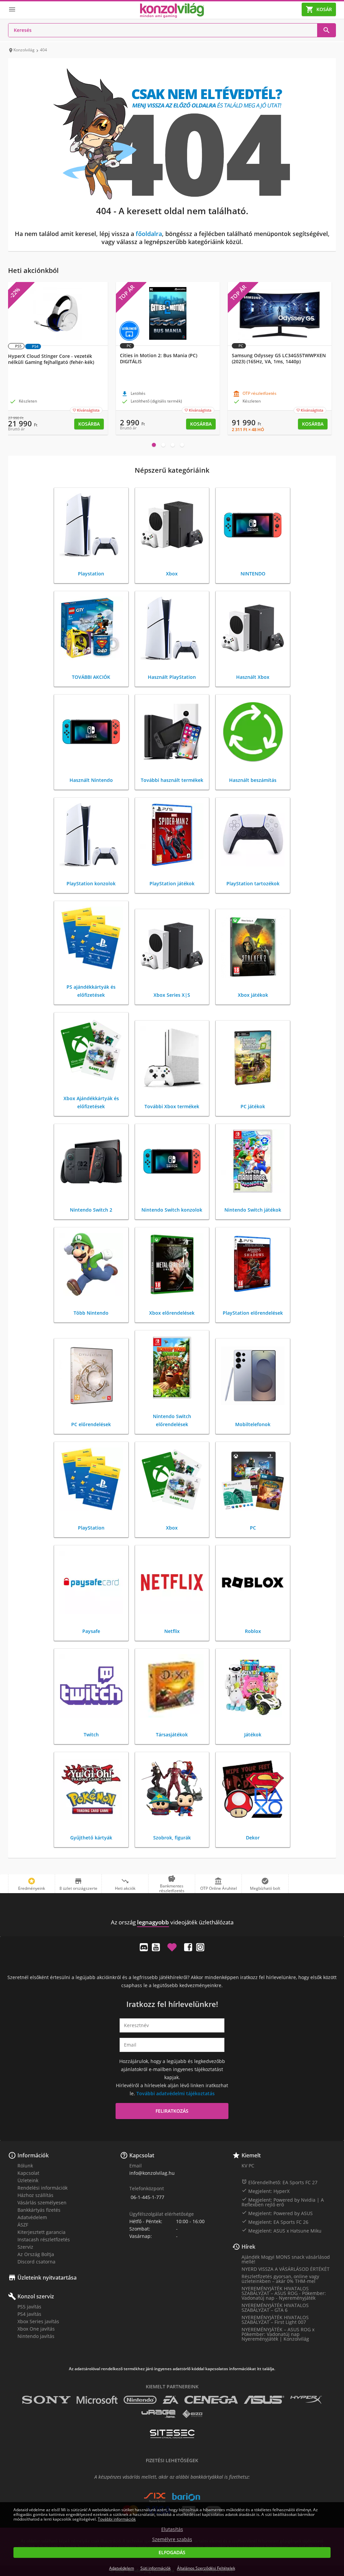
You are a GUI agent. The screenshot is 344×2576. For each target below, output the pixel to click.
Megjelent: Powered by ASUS (277, 2213)
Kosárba (89, 424)
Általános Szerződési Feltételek (206, 2568)
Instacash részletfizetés (44, 2239)
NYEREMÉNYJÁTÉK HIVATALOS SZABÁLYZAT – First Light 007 (275, 2320)
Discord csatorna (36, 2262)
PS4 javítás (29, 2314)
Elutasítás (172, 2529)
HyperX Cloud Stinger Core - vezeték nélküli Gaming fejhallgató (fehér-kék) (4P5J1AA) (51, 362)
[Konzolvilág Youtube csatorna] (156, 1947)
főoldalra (149, 234)
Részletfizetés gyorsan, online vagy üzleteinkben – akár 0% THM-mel (280, 2279)
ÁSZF (23, 2225)
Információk (33, 2155)
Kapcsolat (28, 2173)
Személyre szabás (172, 2539)
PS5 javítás (29, 2307)
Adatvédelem (32, 2217)
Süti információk (156, 2568)
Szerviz (25, 2247)
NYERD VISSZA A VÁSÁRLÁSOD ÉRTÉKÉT (286, 2269)
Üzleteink (28, 2180)
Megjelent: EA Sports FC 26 (275, 2222)
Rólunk (25, 2166)
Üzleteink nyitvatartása (47, 2278)
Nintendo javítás (36, 2336)
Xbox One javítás (36, 2329)
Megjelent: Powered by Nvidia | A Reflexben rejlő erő (283, 2202)
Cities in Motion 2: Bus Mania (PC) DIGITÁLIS (159, 359)
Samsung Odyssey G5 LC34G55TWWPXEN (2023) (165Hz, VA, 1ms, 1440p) (279, 359)
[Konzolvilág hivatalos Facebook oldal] (188, 1947)
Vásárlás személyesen (42, 2203)
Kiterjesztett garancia (41, 2232)
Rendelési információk (42, 2188)
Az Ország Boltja (36, 2254)
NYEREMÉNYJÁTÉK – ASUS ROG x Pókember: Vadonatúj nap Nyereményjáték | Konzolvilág (278, 2334)
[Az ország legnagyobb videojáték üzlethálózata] (172, 11)
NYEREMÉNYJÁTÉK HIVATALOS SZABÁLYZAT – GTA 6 (275, 2308)
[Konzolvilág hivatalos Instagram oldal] (200, 1947)
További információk (117, 2519)
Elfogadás (172, 2552)
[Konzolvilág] (172, 1910)
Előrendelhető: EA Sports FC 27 (279, 2182)
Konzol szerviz (36, 2296)
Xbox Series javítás (38, 2321)
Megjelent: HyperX (266, 2191)
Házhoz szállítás (35, 2195)
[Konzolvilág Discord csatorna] (144, 1947)
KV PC (248, 2166)
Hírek (248, 2247)
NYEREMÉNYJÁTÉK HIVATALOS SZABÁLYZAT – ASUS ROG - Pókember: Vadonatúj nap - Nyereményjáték (284, 2293)
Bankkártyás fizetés (39, 2210)
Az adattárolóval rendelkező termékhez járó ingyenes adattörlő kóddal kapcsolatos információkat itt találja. (172, 2369)
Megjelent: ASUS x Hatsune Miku (282, 2231)
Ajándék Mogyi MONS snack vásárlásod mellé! (286, 2259)
